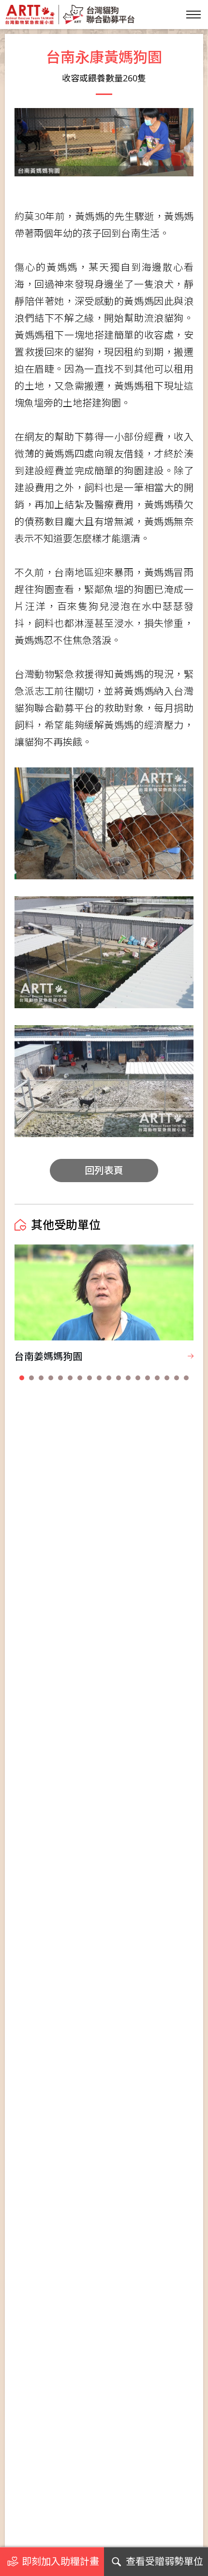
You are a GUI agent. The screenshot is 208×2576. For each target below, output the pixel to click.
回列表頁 (104, 1170)
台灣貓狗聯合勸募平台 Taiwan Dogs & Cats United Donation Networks (70, 15)
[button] (22, 1378)
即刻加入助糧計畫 (60, 2561)
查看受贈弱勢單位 (164, 2561)
